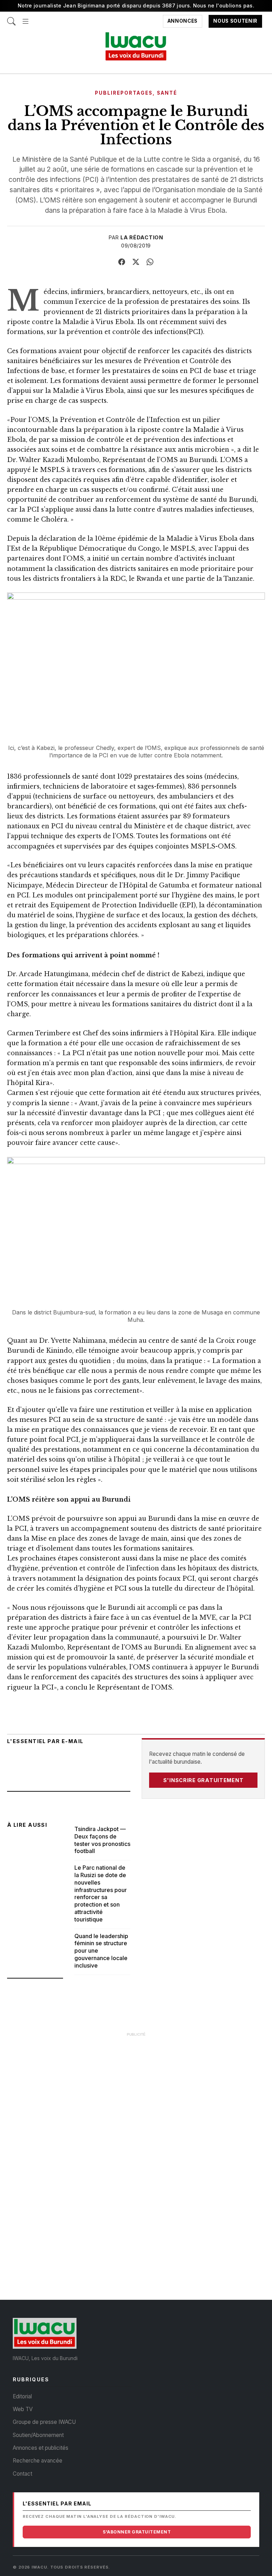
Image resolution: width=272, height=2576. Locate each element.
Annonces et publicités (41, 2448)
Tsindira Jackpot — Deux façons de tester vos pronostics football (102, 1840)
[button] (25, 18)
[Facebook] (122, 262)
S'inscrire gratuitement (203, 1780)
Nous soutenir (235, 21)
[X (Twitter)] (136, 262)
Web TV (23, 2409)
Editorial (22, 2396)
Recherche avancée (38, 2461)
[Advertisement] (136, 2091)
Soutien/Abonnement (38, 2435)
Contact (22, 2474)
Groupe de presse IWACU (44, 2422)
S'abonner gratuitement (137, 2532)
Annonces (183, 21)
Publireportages (124, 93)
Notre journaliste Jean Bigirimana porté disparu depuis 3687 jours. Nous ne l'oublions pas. (136, 5)
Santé (167, 93)
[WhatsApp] (150, 262)
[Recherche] (11, 18)
